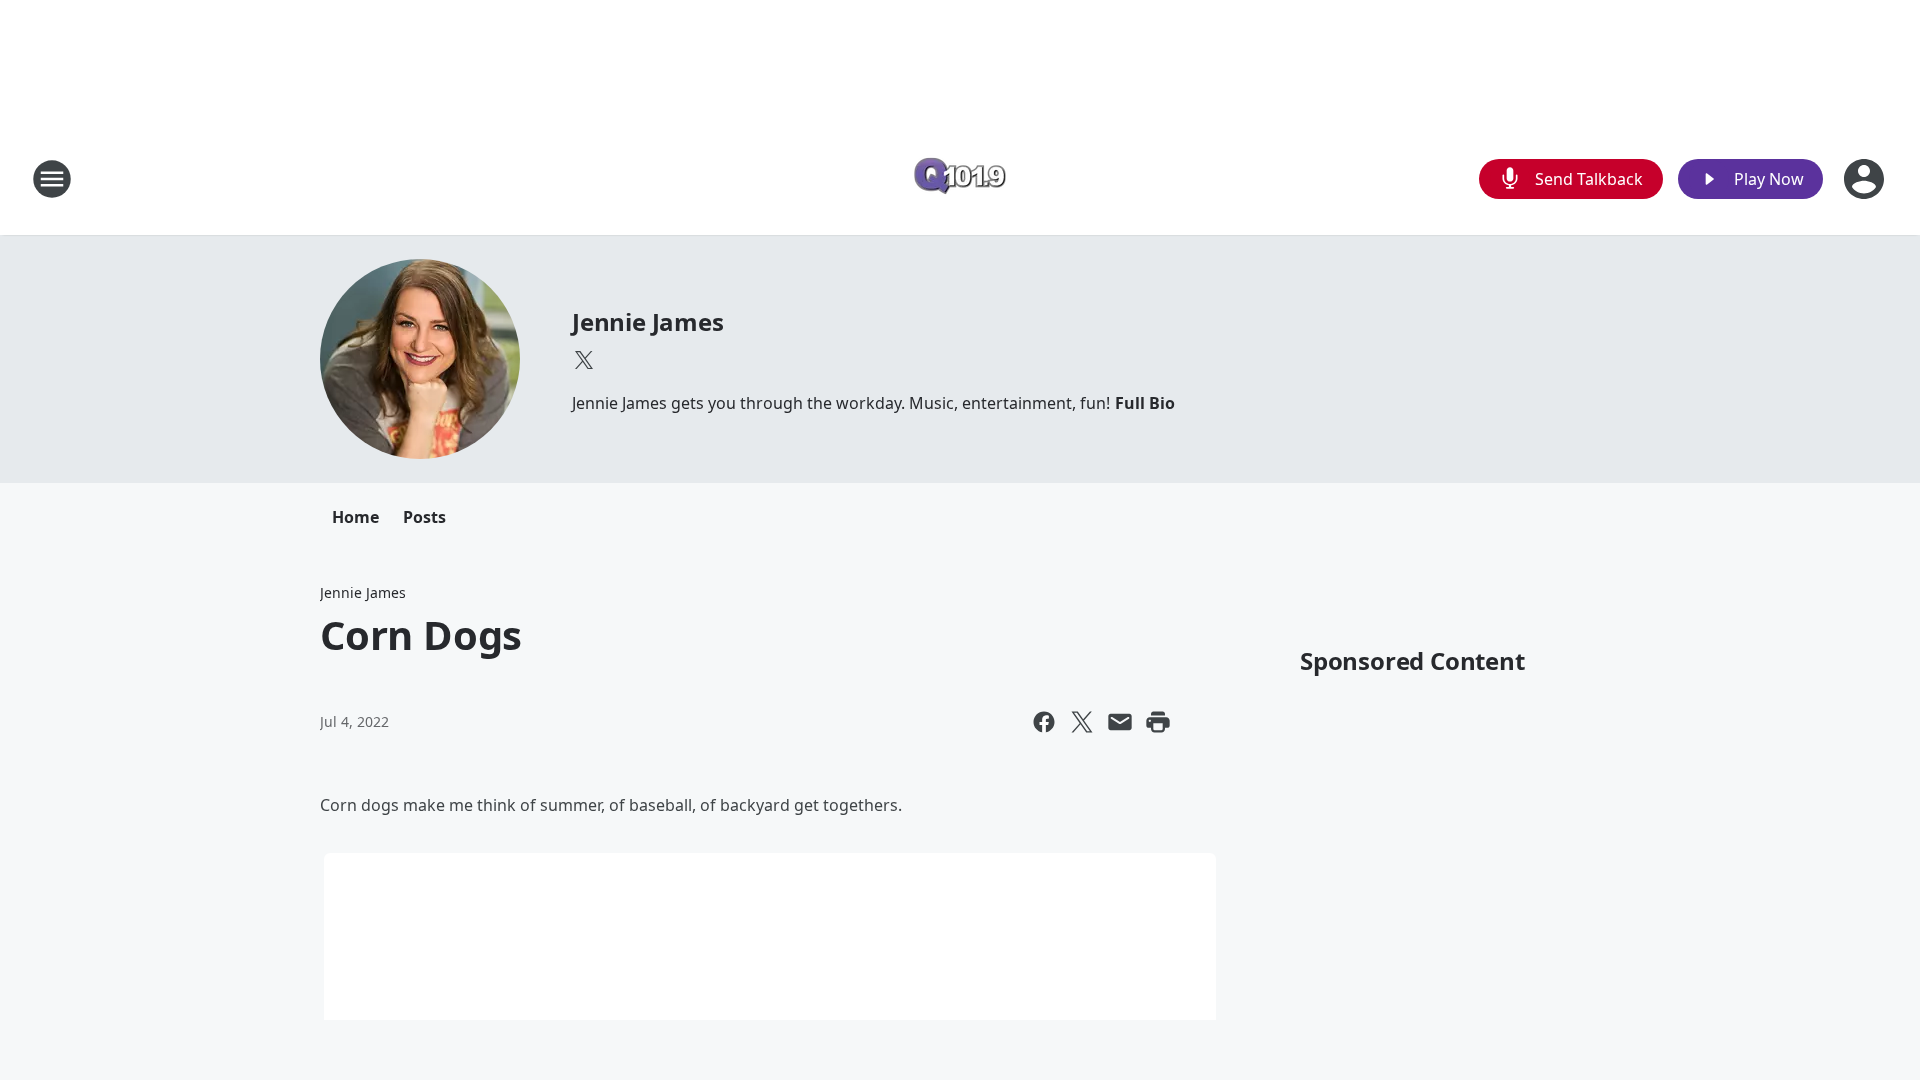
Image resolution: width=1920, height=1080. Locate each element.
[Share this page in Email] (1120, 722)
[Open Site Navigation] (52, 179)
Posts (424, 517)
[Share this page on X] (1082, 722)
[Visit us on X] (584, 360)
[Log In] (1866, 179)
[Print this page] (1158, 722)
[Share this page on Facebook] (1044, 722)
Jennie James (648, 321)
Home (355, 517)
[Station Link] (960, 178)
